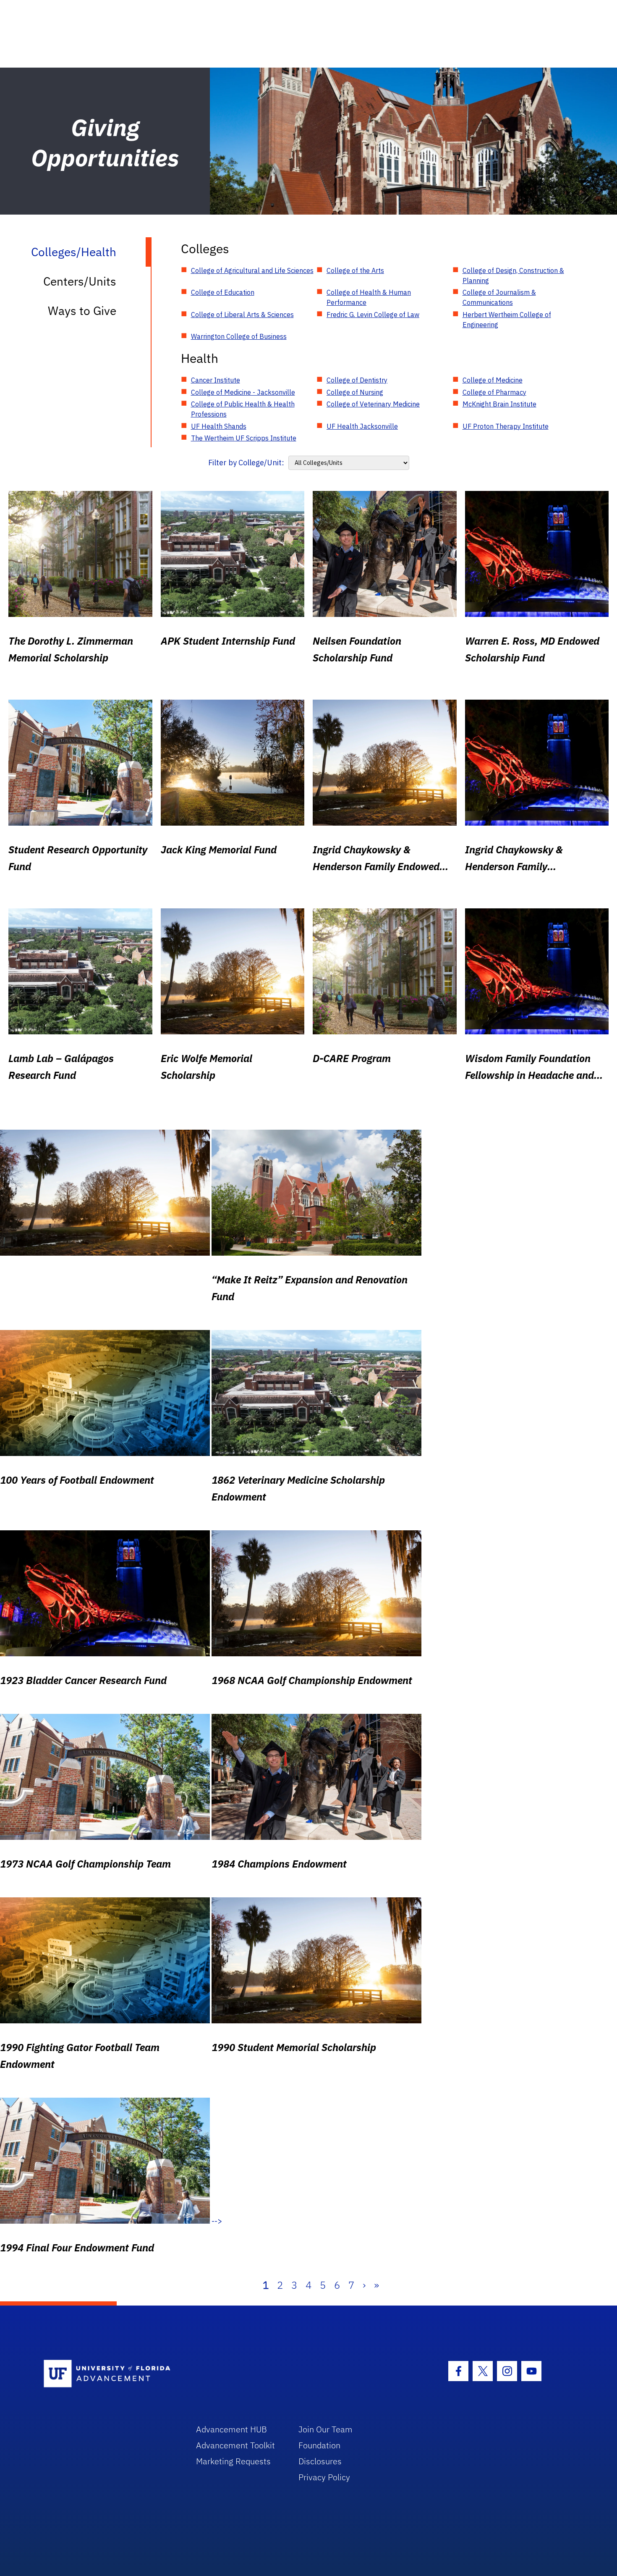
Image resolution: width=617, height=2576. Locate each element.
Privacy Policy (324, 2477)
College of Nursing (355, 392)
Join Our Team (325, 2429)
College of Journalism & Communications (499, 297)
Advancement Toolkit (235, 2445)
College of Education (223, 292)
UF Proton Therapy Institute (506, 426)
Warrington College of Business (239, 336)
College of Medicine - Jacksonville (243, 392)
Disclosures (320, 2461)
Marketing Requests (233, 2461)
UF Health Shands (219, 426)
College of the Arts (355, 270)
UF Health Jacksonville (362, 426)
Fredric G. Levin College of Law (373, 315)
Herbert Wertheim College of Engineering (507, 320)
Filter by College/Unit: (246, 463)
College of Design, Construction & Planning (513, 275)
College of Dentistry (357, 380)
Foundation (319, 2445)
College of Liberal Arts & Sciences (242, 315)
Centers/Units (80, 281)
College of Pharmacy (494, 392)
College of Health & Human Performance (369, 297)
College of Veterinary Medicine (373, 404)
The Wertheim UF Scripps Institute (244, 438)
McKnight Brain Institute (499, 404)
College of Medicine (493, 380)
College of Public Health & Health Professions (243, 409)
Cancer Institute (216, 380)
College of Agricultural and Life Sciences (252, 270)
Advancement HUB (231, 2429)
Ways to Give (82, 311)
